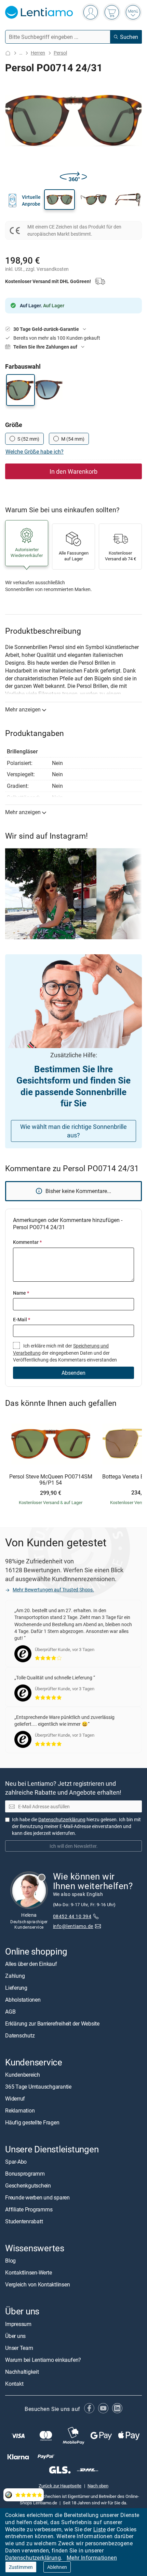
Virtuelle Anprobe (31, 200)
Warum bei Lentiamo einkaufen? (43, 2359)
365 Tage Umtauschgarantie (38, 2087)
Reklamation (20, 2110)
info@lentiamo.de (73, 1926)
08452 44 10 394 (72, 1916)
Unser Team (19, 2347)
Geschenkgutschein (28, 2185)
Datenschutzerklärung (33, 2558)
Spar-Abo (16, 2162)
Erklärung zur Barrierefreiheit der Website (52, 2023)
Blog (10, 2261)
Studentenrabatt (24, 2221)
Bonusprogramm (25, 2174)
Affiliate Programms (29, 2209)
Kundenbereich (23, 2075)
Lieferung (16, 1988)
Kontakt (14, 2383)
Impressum (18, 2324)
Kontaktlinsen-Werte (28, 2272)
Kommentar (27, 1242)
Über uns (15, 2336)
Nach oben (98, 2485)
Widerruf (15, 2099)
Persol (60, 53)
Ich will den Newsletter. (74, 1846)
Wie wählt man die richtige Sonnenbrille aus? (73, 1131)
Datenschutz (20, 2035)
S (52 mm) (28, 439)
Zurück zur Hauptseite (60, 2485)
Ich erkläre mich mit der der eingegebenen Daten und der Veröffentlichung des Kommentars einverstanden (65, 1353)
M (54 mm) (73, 439)
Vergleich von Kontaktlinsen (38, 2284)
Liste (99, 2529)
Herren (38, 53)
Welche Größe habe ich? (35, 452)
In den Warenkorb (73, 471)
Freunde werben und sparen (37, 2197)
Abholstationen (23, 2000)
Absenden (73, 1373)
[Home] (8, 53)
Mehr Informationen (92, 2558)
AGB (10, 2012)
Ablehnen (57, 2567)
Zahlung (15, 1976)
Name (21, 1293)
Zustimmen (21, 2567)
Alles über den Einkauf (31, 1964)
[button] (59, 200)
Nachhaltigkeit (22, 2371)
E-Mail (22, 1319)
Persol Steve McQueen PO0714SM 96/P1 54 (51, 1480)
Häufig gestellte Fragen (32, 2122)
